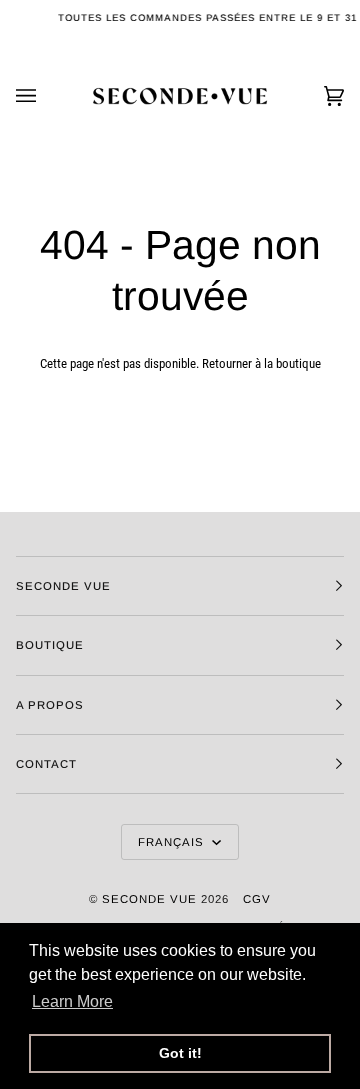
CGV (257, 899)
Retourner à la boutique (261, 363)
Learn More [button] (72, 1001)
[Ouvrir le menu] (46, 96)
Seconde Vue (149, 899)
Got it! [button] (180, 1053)
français (173, 842)
